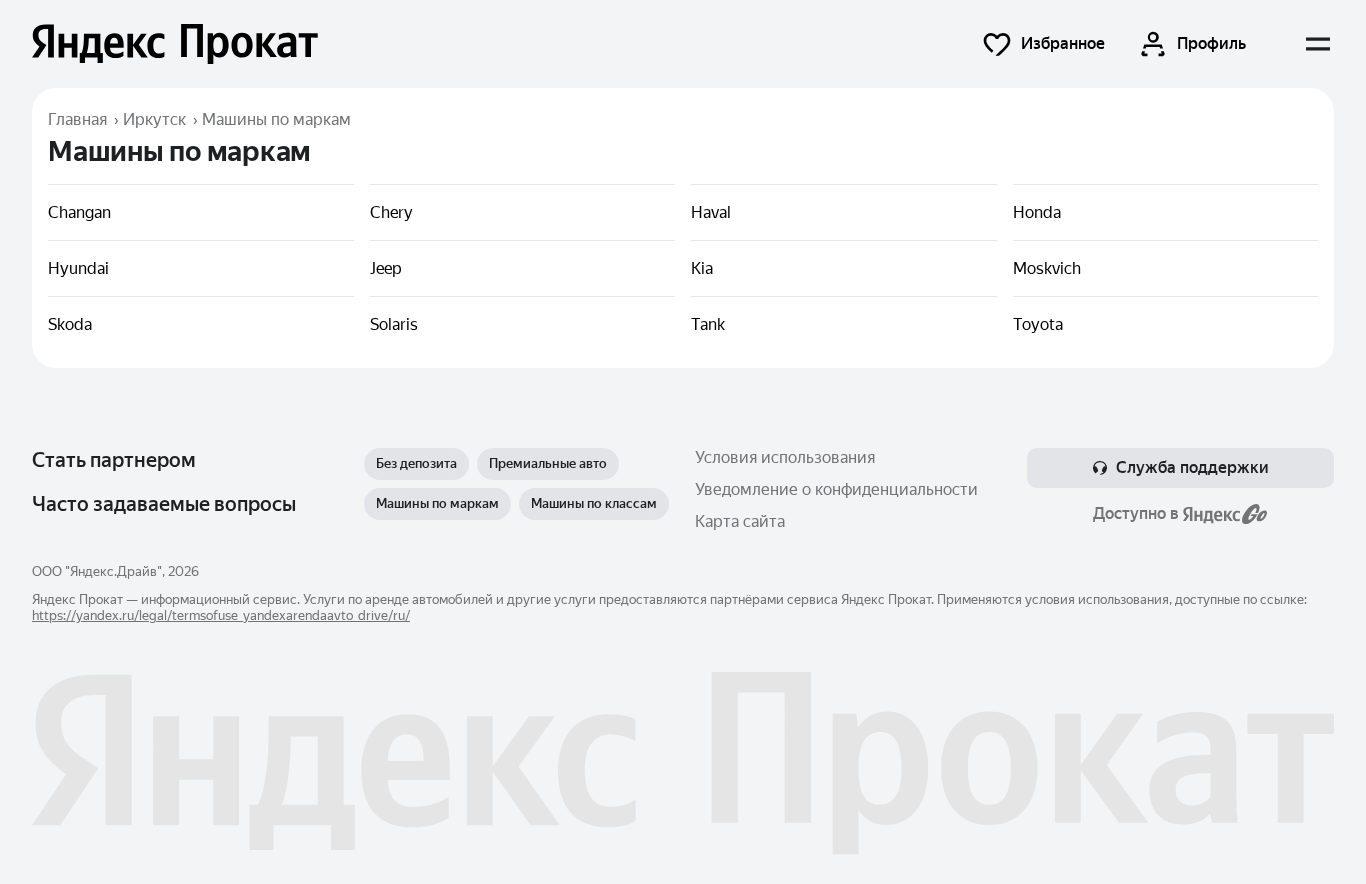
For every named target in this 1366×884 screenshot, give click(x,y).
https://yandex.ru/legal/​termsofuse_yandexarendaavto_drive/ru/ (221, 615)
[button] (1043, 44)
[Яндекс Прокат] (175, 44)
